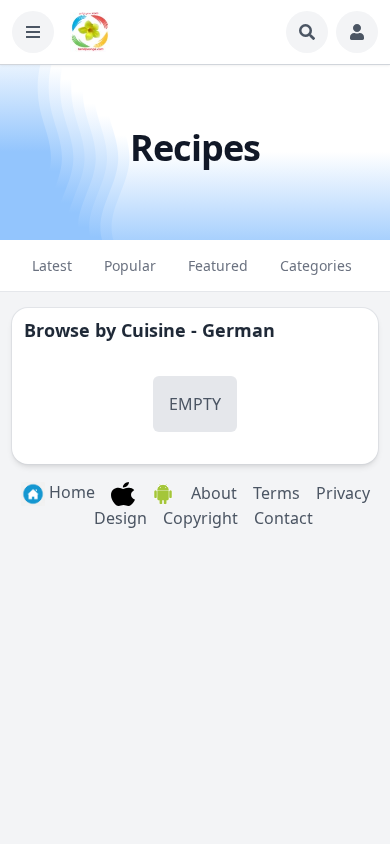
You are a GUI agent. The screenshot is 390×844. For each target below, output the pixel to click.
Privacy (343, 493)
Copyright (200, 518)
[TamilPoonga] (90, 32)
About (214, 493)
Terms (276, 493)
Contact (283, 518)
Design (120, 518)
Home (70, 492)
